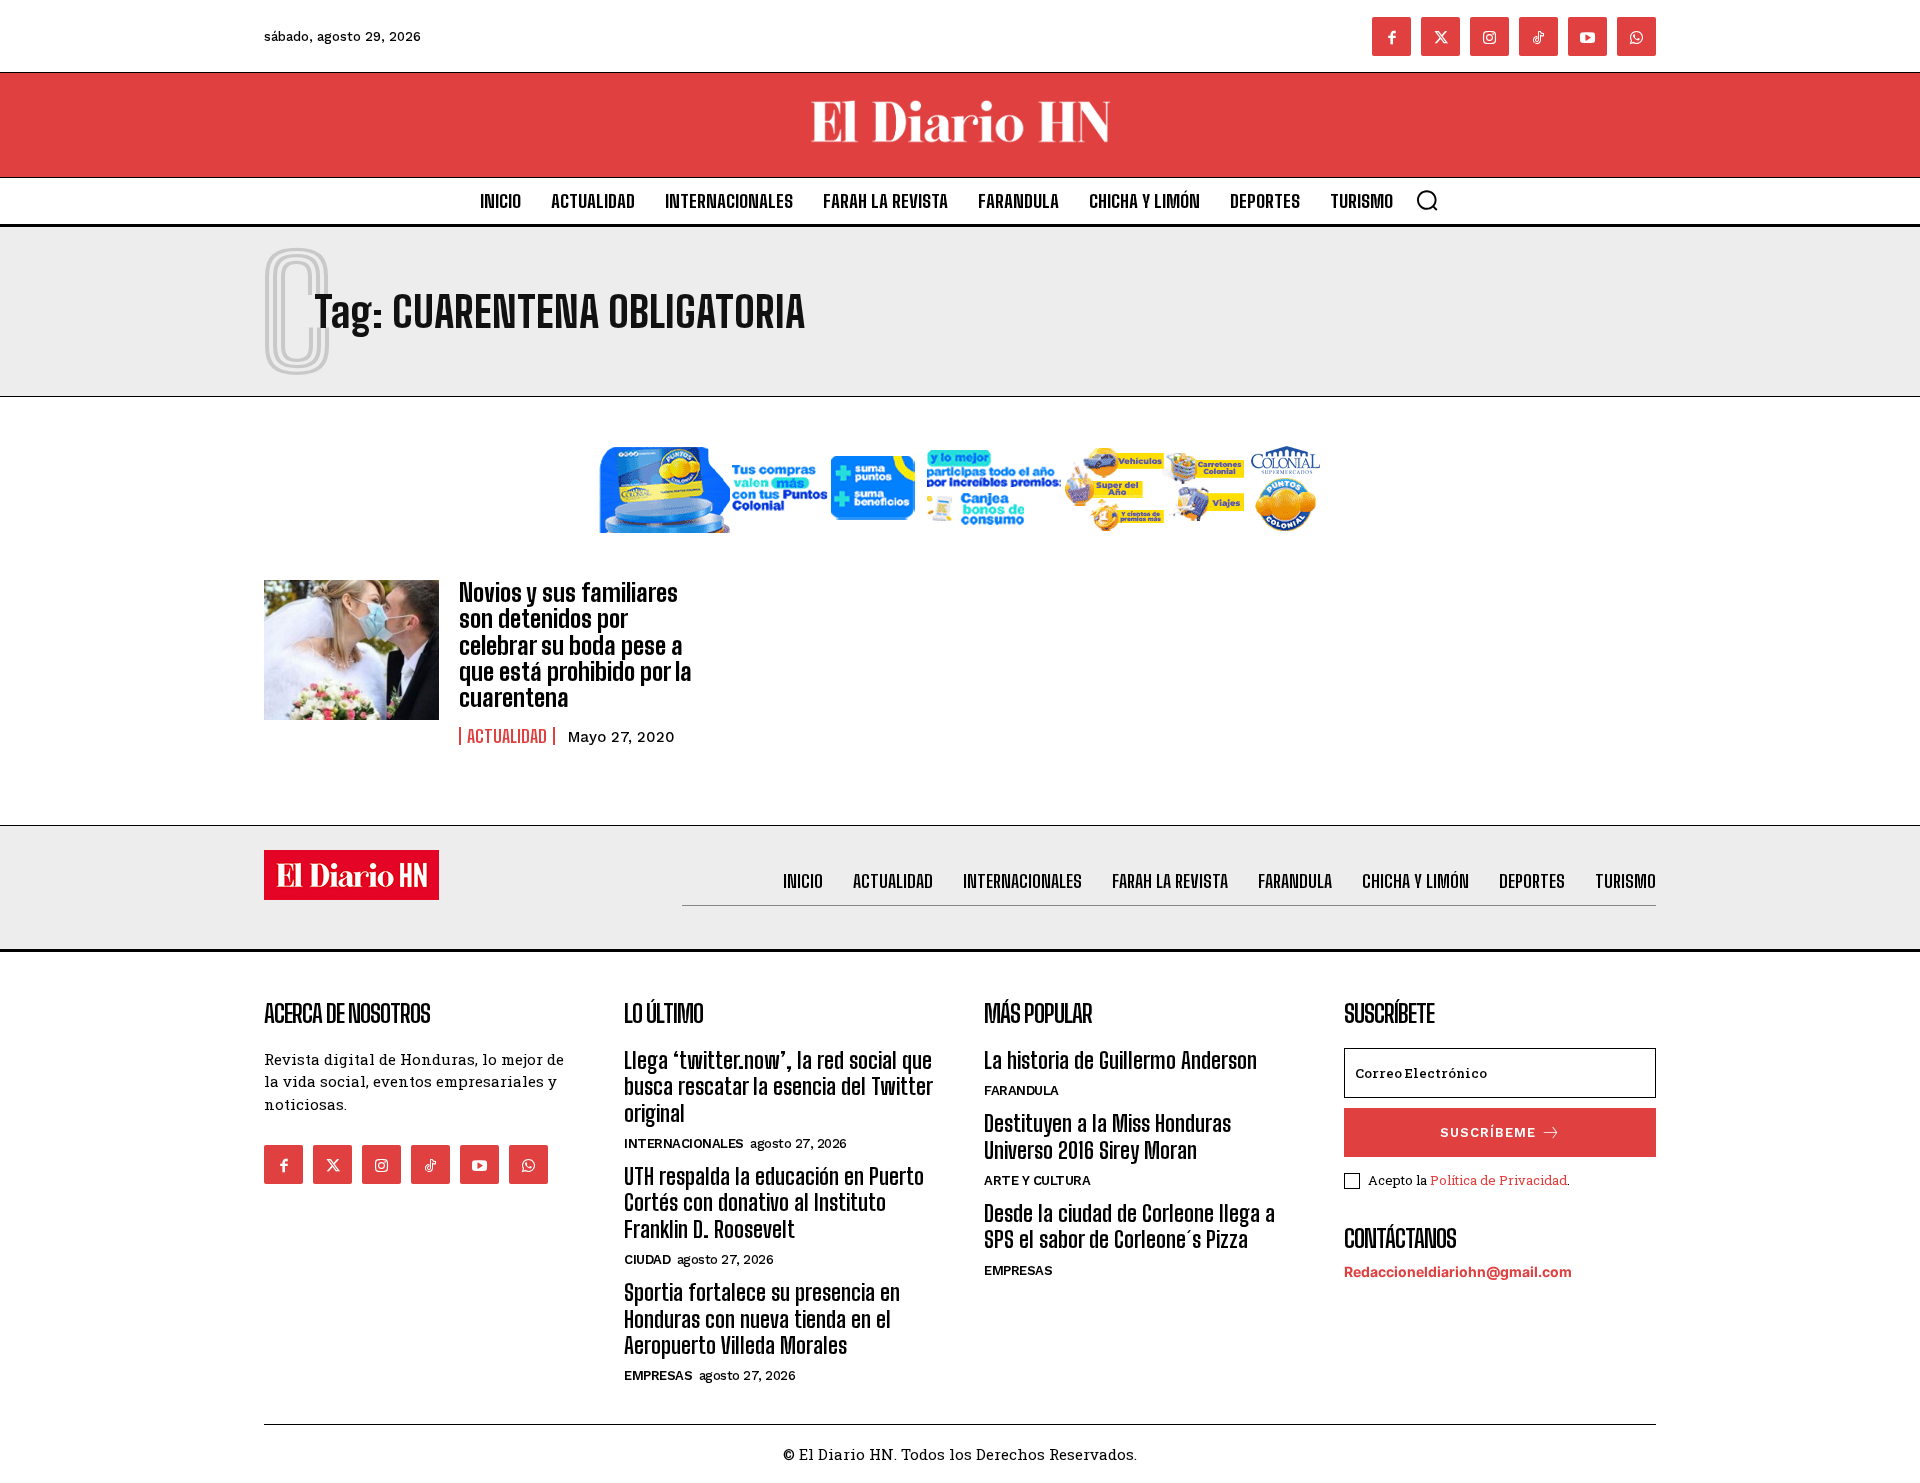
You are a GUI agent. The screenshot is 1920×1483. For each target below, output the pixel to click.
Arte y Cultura (1037, 1180)
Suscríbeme (1488, 1132)
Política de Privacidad (1498, 1180)
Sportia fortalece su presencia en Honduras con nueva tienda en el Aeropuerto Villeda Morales (762, 1319)
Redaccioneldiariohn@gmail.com (1458, 1271)
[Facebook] (1391, 36)
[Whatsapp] (1636, 36)
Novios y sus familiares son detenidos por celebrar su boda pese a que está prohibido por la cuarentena (575, 645)
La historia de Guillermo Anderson (1120, 1060)
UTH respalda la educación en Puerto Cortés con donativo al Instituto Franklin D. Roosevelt (774, 1203)
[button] (1427, 200)
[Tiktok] (1538, 36)
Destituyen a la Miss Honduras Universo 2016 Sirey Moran (1107, 1136)
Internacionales (684, 1143)
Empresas (658, 1375)
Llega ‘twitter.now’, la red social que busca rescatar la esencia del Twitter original (778, 1087)
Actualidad (507, 736)
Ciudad (647, 1259)
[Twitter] (1440, 36)
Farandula (1021, 1090)
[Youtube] (1587, 36)
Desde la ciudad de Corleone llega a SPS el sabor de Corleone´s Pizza (1129, 1226)
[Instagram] (1489, 36)
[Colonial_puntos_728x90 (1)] (960, 548)
